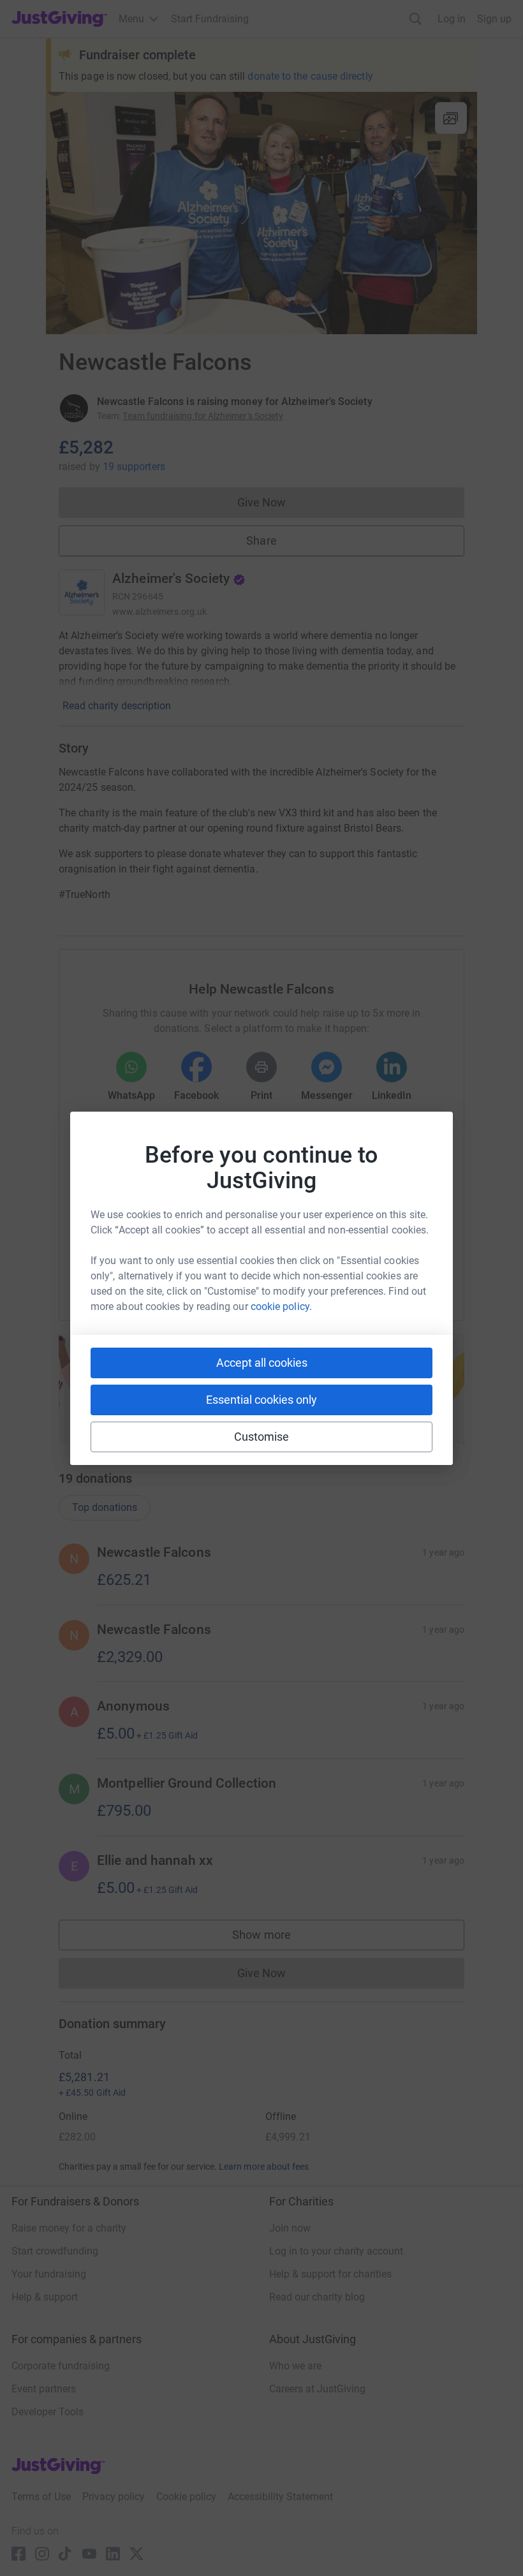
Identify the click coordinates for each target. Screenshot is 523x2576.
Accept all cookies (262, 1363)
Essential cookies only (261, 1400)
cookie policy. (281, 1306)
